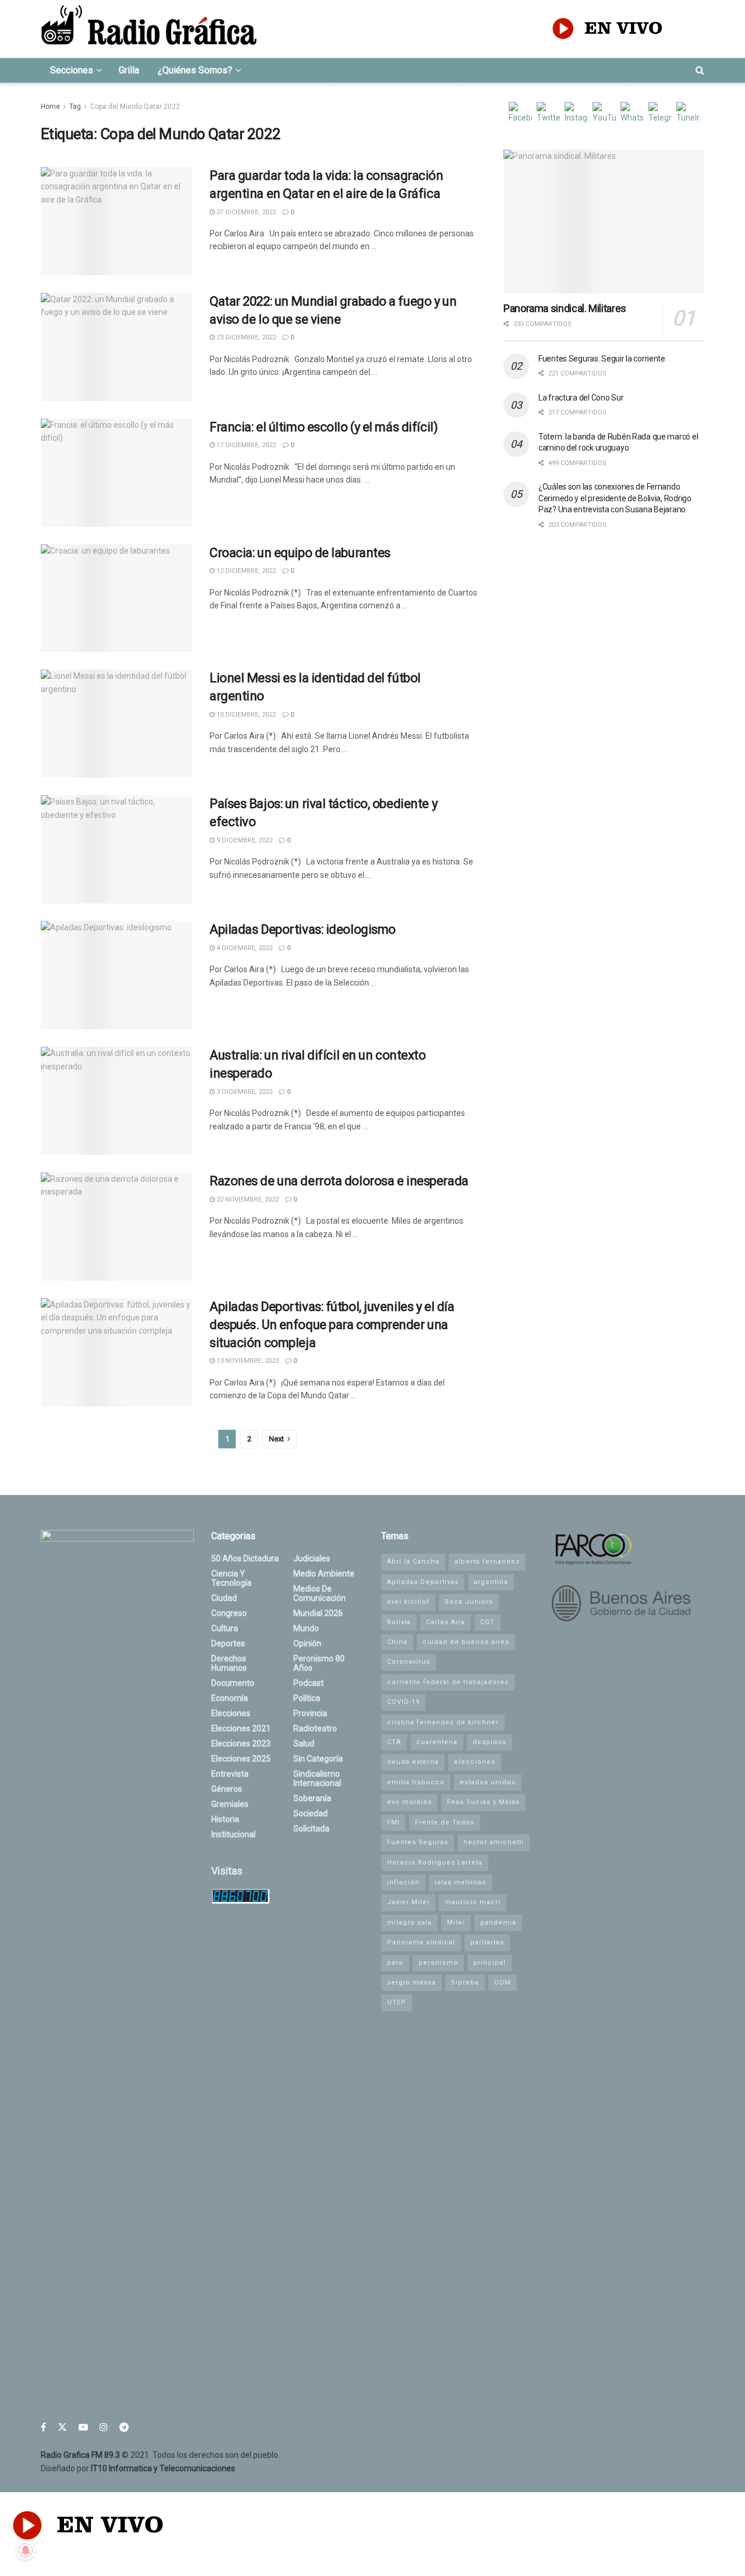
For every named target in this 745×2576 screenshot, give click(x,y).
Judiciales (312, 1558)
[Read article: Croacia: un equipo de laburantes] (116, 598)
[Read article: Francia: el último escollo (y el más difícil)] (116, 473)
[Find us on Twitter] (62, 2427)
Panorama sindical (421, 1942)
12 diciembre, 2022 (245, 571)
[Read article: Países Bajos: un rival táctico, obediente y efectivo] (116, 849)
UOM (503, 1983)
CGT (487, 1622)
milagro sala (409, 1923)
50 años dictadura (245, 1558)
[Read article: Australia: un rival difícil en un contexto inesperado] (116, 1101)
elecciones (475, 1762)
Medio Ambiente (324, 1574)
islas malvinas (460, 1882)
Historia (225, 1819)
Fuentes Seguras (418, 1842)
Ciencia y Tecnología (231, 1578)
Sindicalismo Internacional (317, 1778)
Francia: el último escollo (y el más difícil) (324, 427)
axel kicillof (408, 1602)
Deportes (228, 1643)
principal (489, 1963)
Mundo (306, 1628)
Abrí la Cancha (413, 1562)
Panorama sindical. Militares (565, 308)
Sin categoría (318, 1759)
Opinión (307, 1643)
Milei (456, 1923)
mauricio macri (473, 1902)
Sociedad (311, 1813)
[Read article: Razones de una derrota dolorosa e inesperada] (116, 1227)
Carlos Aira (446, 1622)
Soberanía (312, 1798)
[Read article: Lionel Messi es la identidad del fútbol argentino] (116, 724)
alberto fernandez (487, 1562)
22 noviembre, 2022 (247, 1200)
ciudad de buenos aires (466, 1642)
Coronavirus (409, 1662)
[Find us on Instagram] (104, 2427)
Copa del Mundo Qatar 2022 (135, 107)
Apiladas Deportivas (423, 1582)
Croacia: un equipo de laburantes (300, 553)
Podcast (308, 1683)
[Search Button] (700, 70)
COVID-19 (403, 1702)
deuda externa (413, 1762)
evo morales (409, 1802)
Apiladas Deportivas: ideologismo (303, 929)
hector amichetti (494, 1842)
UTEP (397, 2002)
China (397, 1642)
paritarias (487, 1942)
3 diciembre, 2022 (244, 1092)
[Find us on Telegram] (124, 2427)
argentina (491, 1582)
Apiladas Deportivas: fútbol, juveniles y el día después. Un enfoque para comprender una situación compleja (332, 1325)
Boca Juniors (469, 1602)
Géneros (227, 1789)
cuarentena (437, 1742)
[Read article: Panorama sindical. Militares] (604, 222)
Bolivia (399, 1622)
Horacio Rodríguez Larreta (435, 1863)
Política (307, 1698)
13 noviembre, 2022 (247, 1361)
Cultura (225, 1628)
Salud (304, 1744)
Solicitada (311, 1829)
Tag (75, 107)
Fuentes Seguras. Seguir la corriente (602, 359)
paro (395, 1963)
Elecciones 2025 (241, 1759)
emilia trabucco (416, 1782)
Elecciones (231, 1713)
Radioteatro (315, 1728)
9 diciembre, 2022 (244, 840)
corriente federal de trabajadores (448, 1682)
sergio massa (411, 1983)
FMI (393, 1822)
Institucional (233, 1834)
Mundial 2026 (318, 1613)
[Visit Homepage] (149, 29)
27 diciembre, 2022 (245, 212)
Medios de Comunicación (320, 1593)
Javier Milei (408, 1902)
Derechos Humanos (229, 1663)
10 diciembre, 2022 (245, 715)
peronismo (438, 1963)
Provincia (310, 1713)
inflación (403, 1882)
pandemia (498, 1923)
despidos (489, 1742)
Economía (230, 1698)
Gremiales (230, 1804)
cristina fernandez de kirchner (443, 1722)
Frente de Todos (445, 1822)
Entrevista (230, 1774)
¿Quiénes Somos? (195, 70)
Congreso (229, 1613)
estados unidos (488, 1782)
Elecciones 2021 (241, 1728)
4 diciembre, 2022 (244, 948)
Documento (233, 1683)
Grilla (129, 70)
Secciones (72, 70)
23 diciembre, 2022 (245, 337)
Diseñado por (138, 2468)
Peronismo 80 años (319, 1663)
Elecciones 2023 (241, 1744)
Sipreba (465, 1983)
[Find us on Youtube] (83, 2427)
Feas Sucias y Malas (483, 1802)
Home (50, 107)
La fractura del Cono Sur (581, 398)
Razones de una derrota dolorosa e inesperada (339, 1181)
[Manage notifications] (26, 2550)
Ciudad (224, 1598)
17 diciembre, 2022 (245, 445)
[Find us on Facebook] (43, 2427)
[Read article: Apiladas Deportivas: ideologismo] (116, 975)
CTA (394, 1742)
